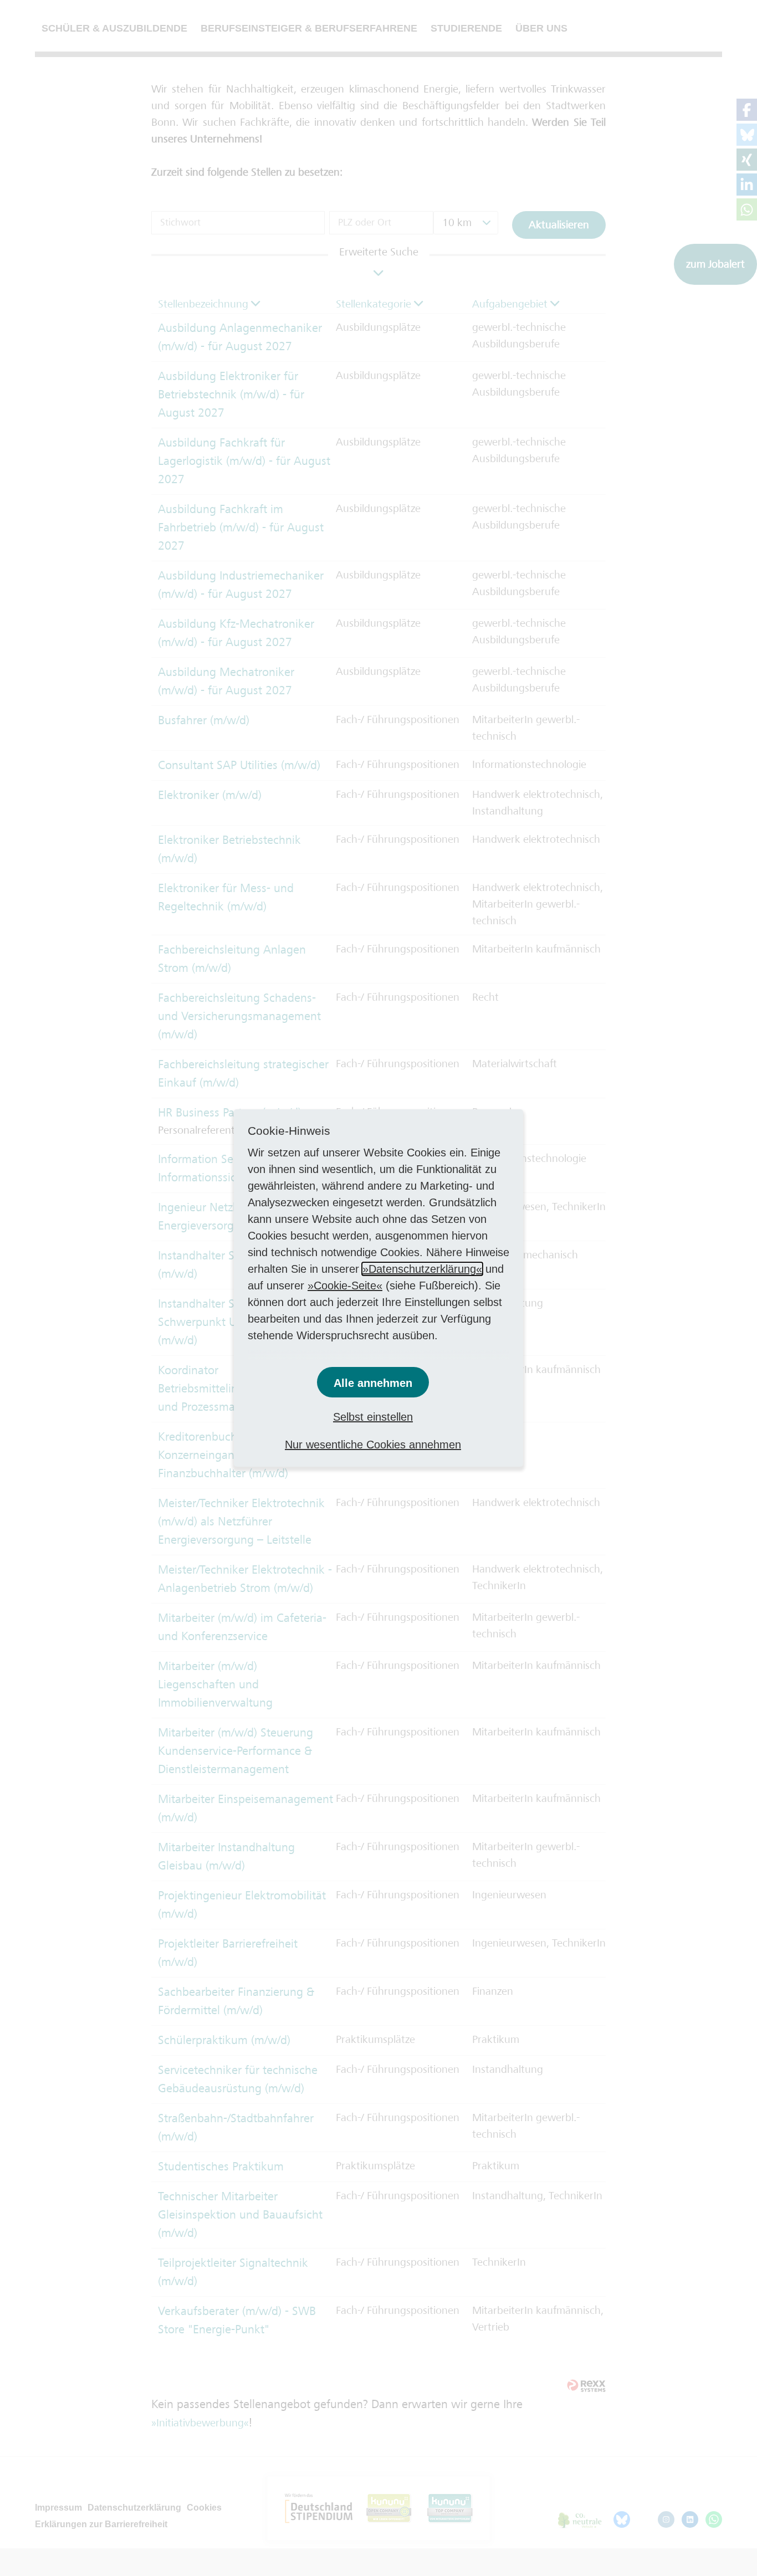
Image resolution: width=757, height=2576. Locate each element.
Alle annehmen (373, 1383)
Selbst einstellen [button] (373, 1417)
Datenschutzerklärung (422, 1269)
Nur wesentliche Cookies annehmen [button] (373, 1445)
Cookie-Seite (345, 1286)
